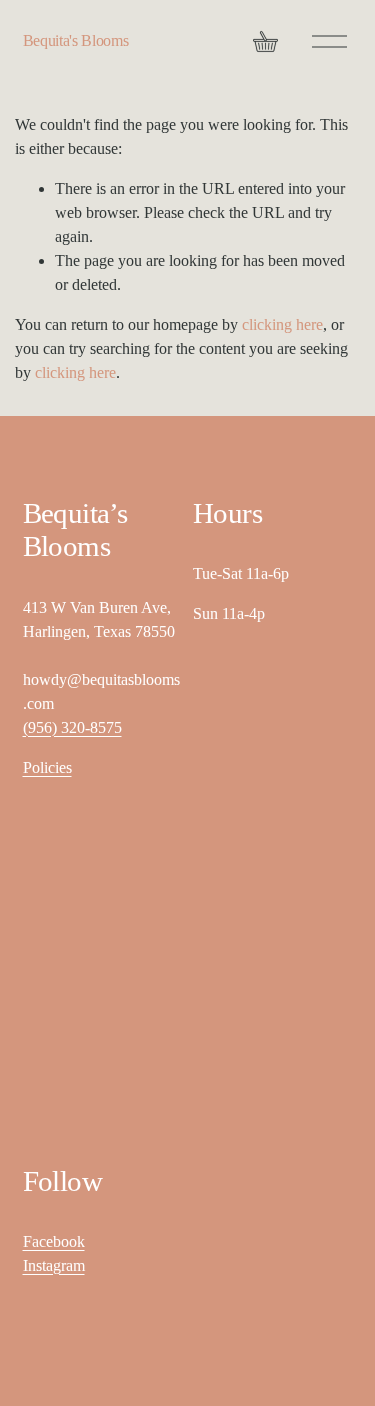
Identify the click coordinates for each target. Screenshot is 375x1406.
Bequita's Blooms (76, 40)
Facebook (54, 1241)
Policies (47, 767)
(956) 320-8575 (72, 727)
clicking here (282, 324)
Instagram (54, 1265)
